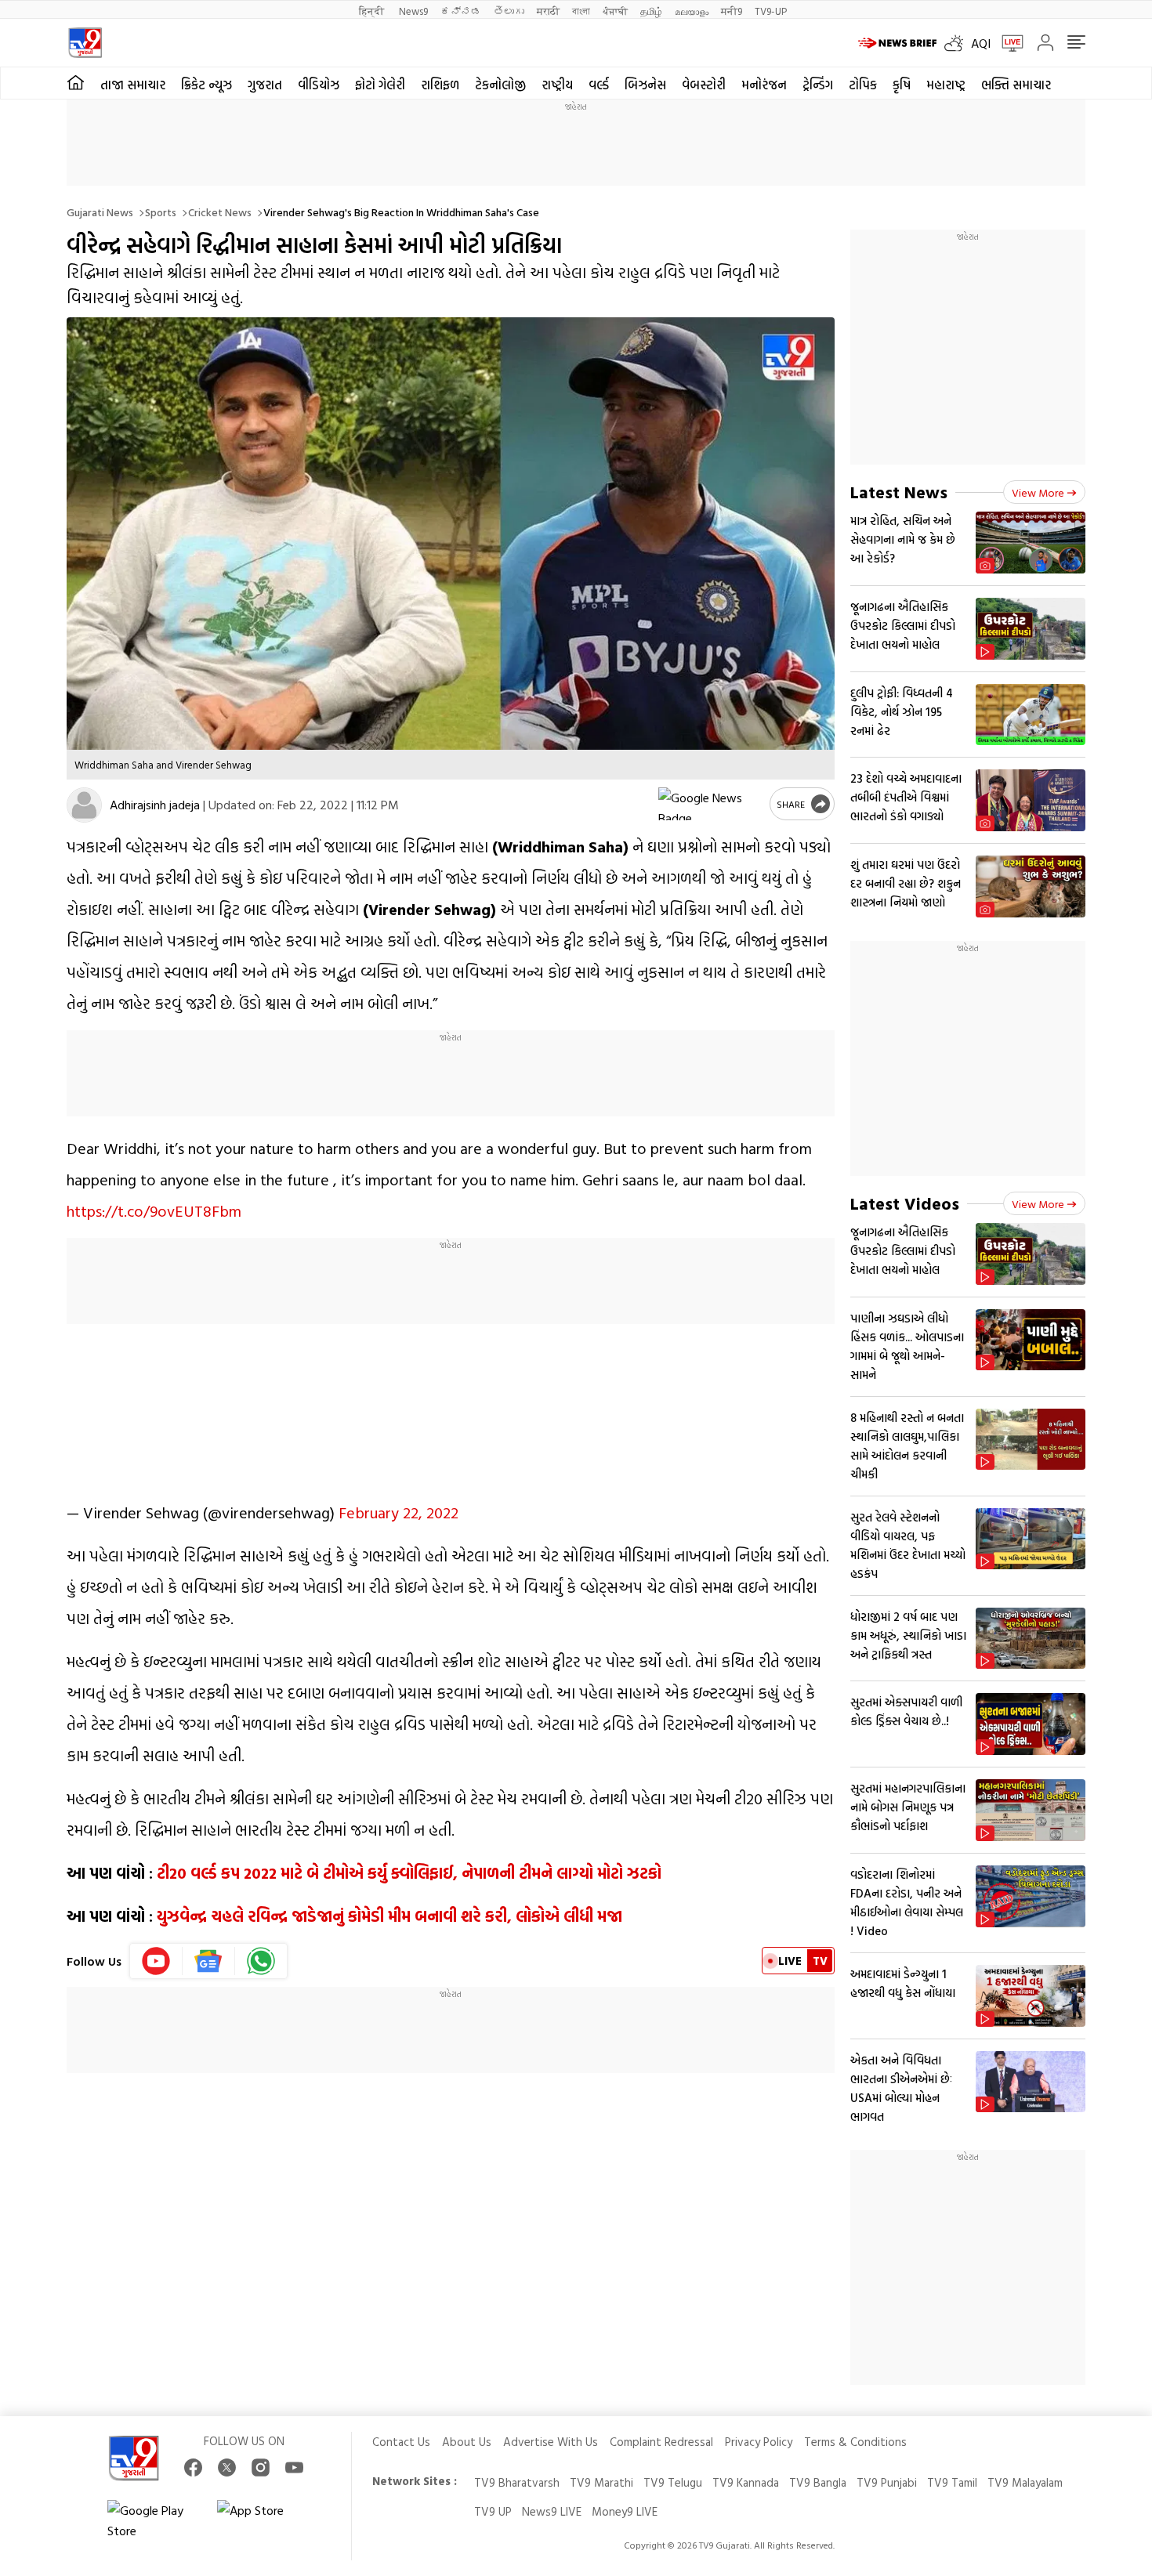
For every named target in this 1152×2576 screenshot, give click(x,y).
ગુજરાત (265, 85)
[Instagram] (261, 2467)
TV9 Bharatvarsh (517, 2482)
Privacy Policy (759, 2442)
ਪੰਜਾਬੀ (615, 11)
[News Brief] (897, 43)
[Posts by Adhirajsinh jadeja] (84, 805)
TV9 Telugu (673, 2482)
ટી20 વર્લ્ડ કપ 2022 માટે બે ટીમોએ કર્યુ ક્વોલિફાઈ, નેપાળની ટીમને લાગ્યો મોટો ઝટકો (409, 1872)
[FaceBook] (193, 2467)
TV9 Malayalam (1025, 2482)
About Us (467, 2442)
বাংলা (581, 11)
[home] (76, 83)
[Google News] (209, 1961)
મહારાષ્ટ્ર (946, 85)
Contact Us (401, 2442)
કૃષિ (902, 85)
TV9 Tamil (952, 2482)
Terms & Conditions (855, 2442)
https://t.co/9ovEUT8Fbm (154, 1210)
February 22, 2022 (398, 1512)
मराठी (548, 11)
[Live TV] (1007, 43)
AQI (981, 43)
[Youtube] (156, 1961)
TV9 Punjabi (887, 2482)
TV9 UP (493, 2511)
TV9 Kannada (746, 2482)
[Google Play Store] (154, 2520)
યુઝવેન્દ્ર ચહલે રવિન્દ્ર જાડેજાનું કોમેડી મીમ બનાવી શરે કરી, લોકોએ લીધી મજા (389, 1916)
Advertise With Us (551, 2442)
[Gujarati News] (85, 43)
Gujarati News (100, 212)
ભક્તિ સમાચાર (1016, 85)
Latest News (899, 492)
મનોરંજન (764, 85)
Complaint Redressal (661, 2442)
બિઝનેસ (645, 85)
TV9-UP (771, 11)
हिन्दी (373, 11)
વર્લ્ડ (599, 85)
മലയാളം (692, 11)
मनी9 (732, 11)
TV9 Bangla (818, 2482)
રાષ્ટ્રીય (557, 85)
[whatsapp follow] (261, 1961)
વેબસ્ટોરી (704, 85)
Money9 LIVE (625, 2511)
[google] (711, 804)
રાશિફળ (440, 85)
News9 (413, 11)
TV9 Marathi (601, 2482)
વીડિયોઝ (319, 85)
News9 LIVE (552, 2511)
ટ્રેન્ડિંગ (818, 85)
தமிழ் (651, 11)
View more (1038, 492)
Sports (161, 212)
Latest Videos (905, 1203)
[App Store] (264, 2520)
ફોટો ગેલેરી (380, 85)
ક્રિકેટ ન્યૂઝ (206, 85)
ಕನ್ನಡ (461, 11)
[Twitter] (227, 2467)
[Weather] (958, 43)
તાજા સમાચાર (133, 85)
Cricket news (220, 212)
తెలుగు (509, 11)
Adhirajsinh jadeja (155, 805)
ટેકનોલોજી (500, 85)
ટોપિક (863, 85)
